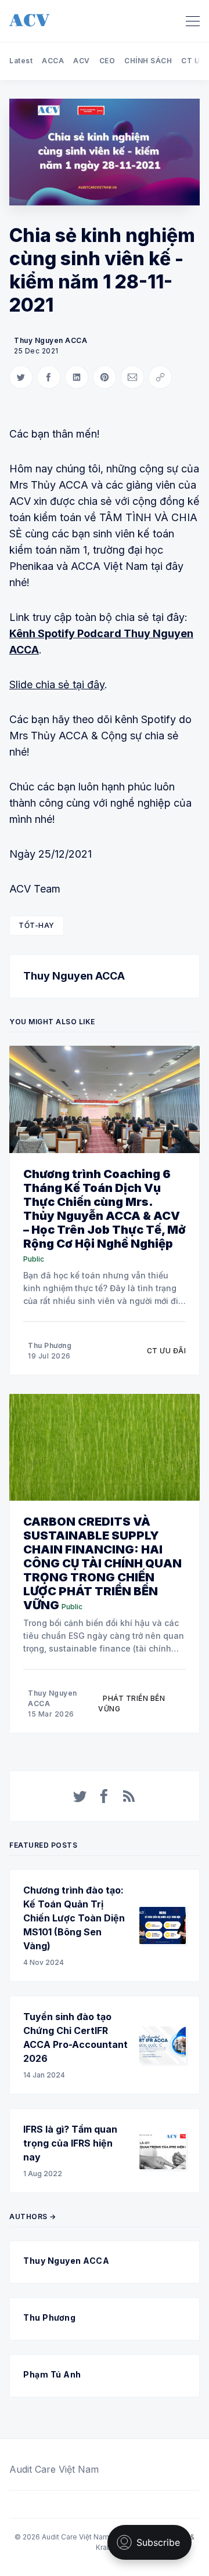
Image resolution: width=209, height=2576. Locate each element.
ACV (82, 61)
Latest (21, 61)
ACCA (53, 61)
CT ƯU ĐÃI (167, 1351)
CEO (107, 61)
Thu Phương (50, 1345)
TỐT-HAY (37, 925)
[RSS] (129, 1796)
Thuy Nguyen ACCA (51, 340)
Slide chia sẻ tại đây (57, 684)
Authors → (33, 2216)
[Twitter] (80, 1796)
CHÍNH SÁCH (148, 61)
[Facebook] (105, 1796)
